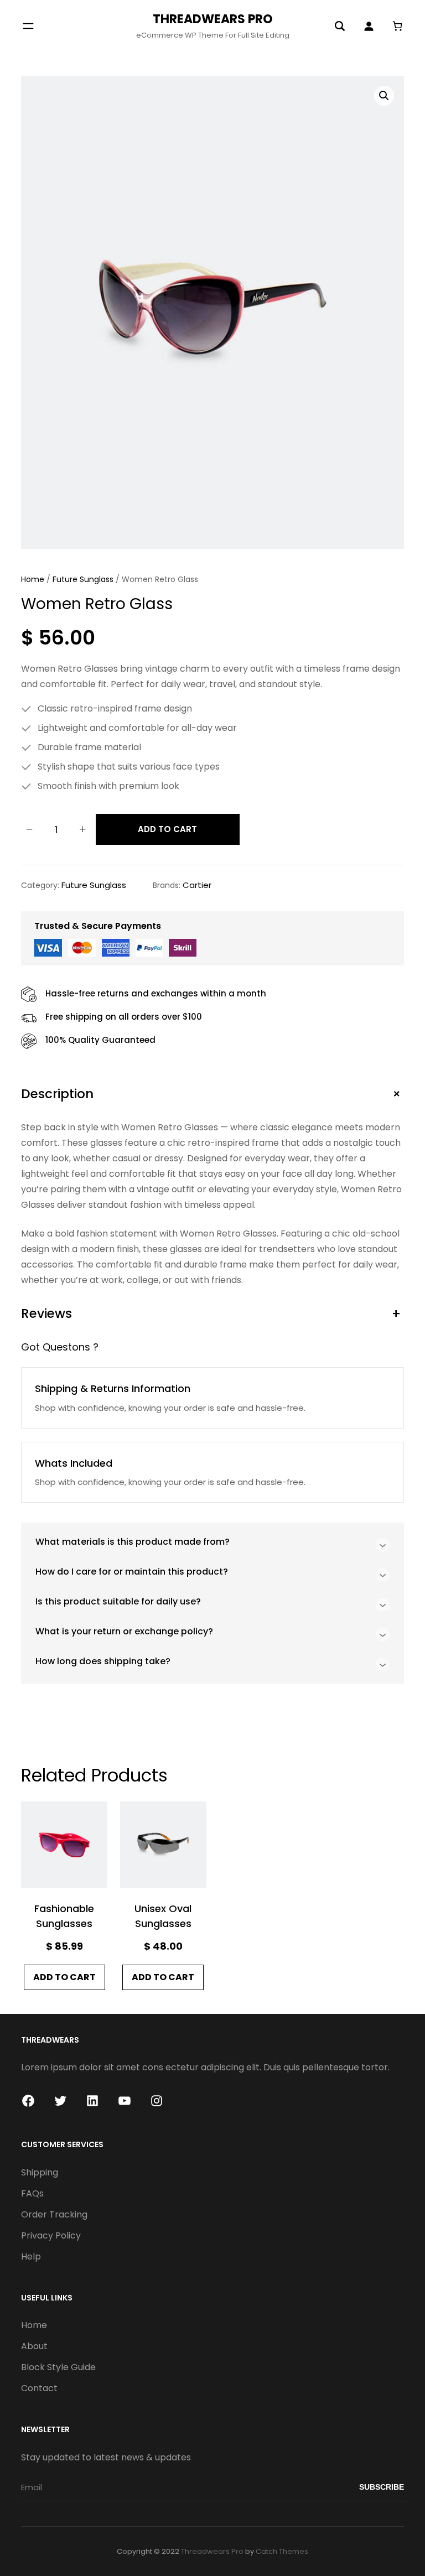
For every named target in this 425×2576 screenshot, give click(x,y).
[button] (384, 96)
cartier (197, 885)
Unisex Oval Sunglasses (163, 1916)
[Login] (369, 26)
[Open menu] (28, 26)
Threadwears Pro (213, 19)
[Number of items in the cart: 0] (397, 26)
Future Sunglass (83, 579)
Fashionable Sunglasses (64, 1916)
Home (33, 579)
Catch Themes (282, 2551)
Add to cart (167, 829)
